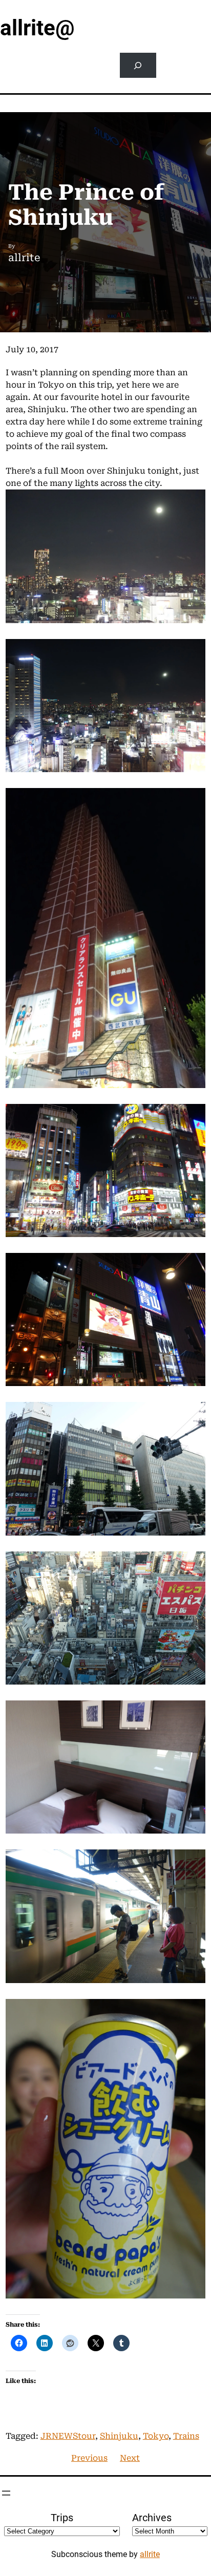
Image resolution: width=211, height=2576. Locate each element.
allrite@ (37, 28)
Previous (89, 2458)
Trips (62, 2518)
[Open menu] (6, 2493)
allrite (150, 2554)
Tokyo (156, 2436)
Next (130, 2458)
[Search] (138, 65)
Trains (186, 2436)
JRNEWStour (68, 2436)
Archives (152, 2518)
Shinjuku (119, 2436)
